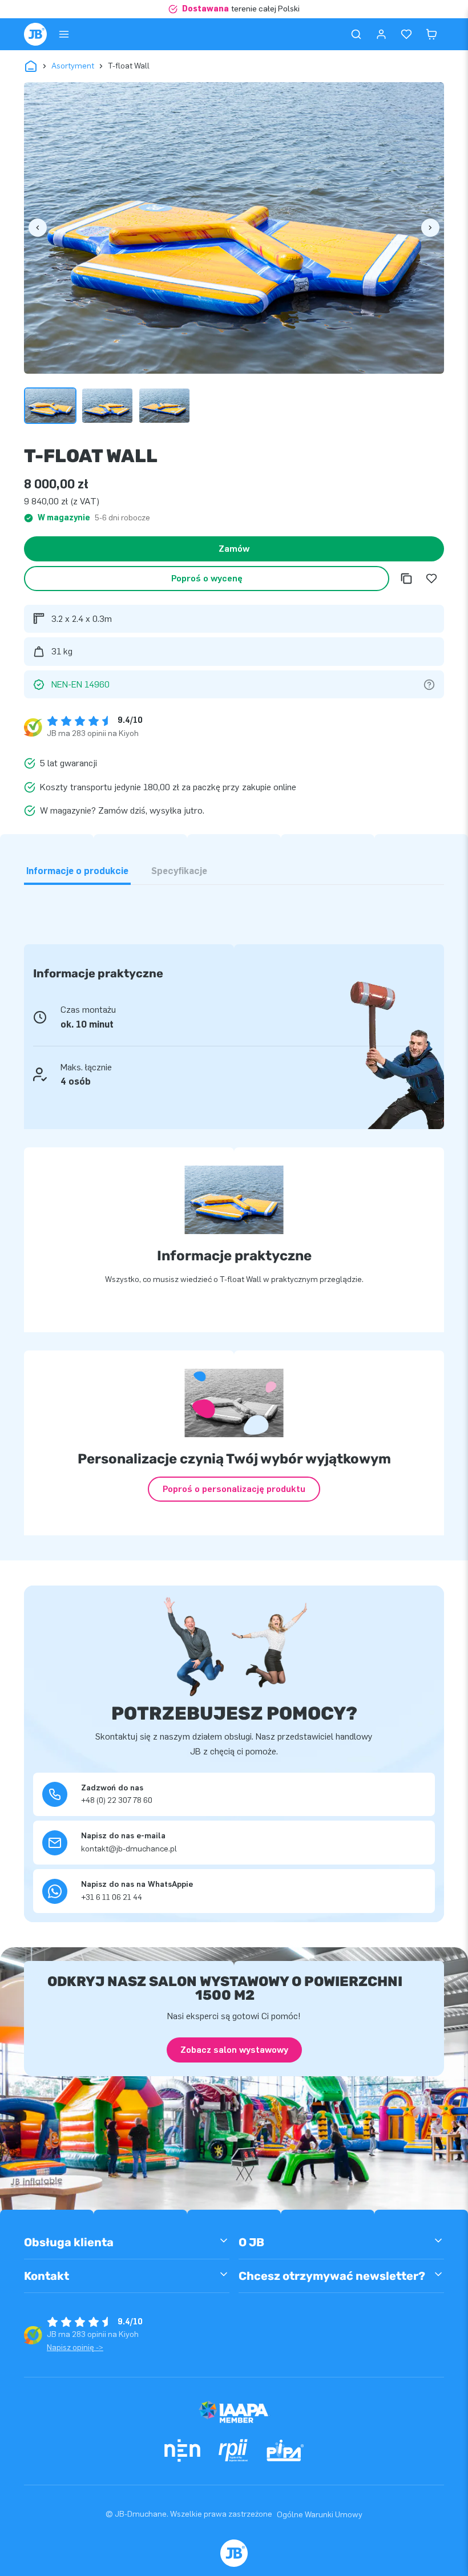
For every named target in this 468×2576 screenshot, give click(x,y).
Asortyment (73, 66)
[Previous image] (38, 228)
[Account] (381, 34)
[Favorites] (406, 34)
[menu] (64, 34)
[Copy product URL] (406, 579)
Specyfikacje (179, 871)
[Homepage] (35, 34)
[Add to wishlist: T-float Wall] (431, 579)
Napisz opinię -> (75, 2347)
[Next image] (430, 228)
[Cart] (431, 34)
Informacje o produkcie (77, 871)
